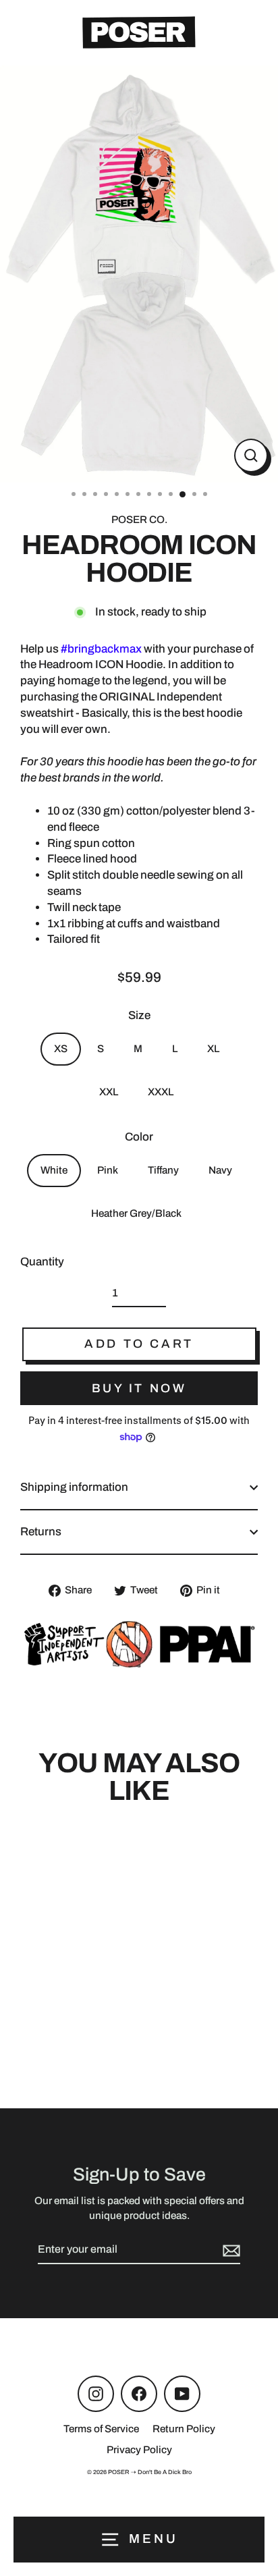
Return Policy (184, 2429)
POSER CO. (139, 520)
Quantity (42, 1262)
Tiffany (163, 1170)
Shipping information (74, 1487)
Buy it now (139, 1388)
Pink (108, 1170)
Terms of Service (101, 2429)
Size (139, 1015)
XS (61, 1049)
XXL (109, 1092)
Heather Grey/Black (136, 1213)
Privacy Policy (139, 2450)
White (54, 1170)
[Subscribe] (229, 2250)
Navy (220, 1170)
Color (139, 1137)
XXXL (161, 1092)
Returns (41, 1532)
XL (213, 1049)
